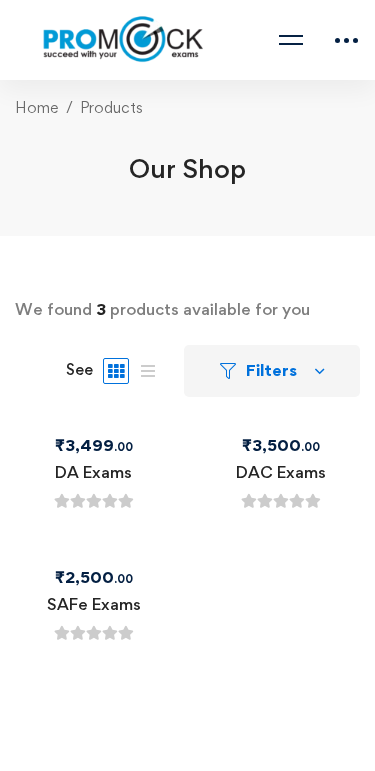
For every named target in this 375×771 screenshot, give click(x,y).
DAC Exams (281, 472)
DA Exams (93, 472)
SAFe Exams (94, 604)
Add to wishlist (133, 428)
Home (36, 107)
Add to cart (54, 428)
